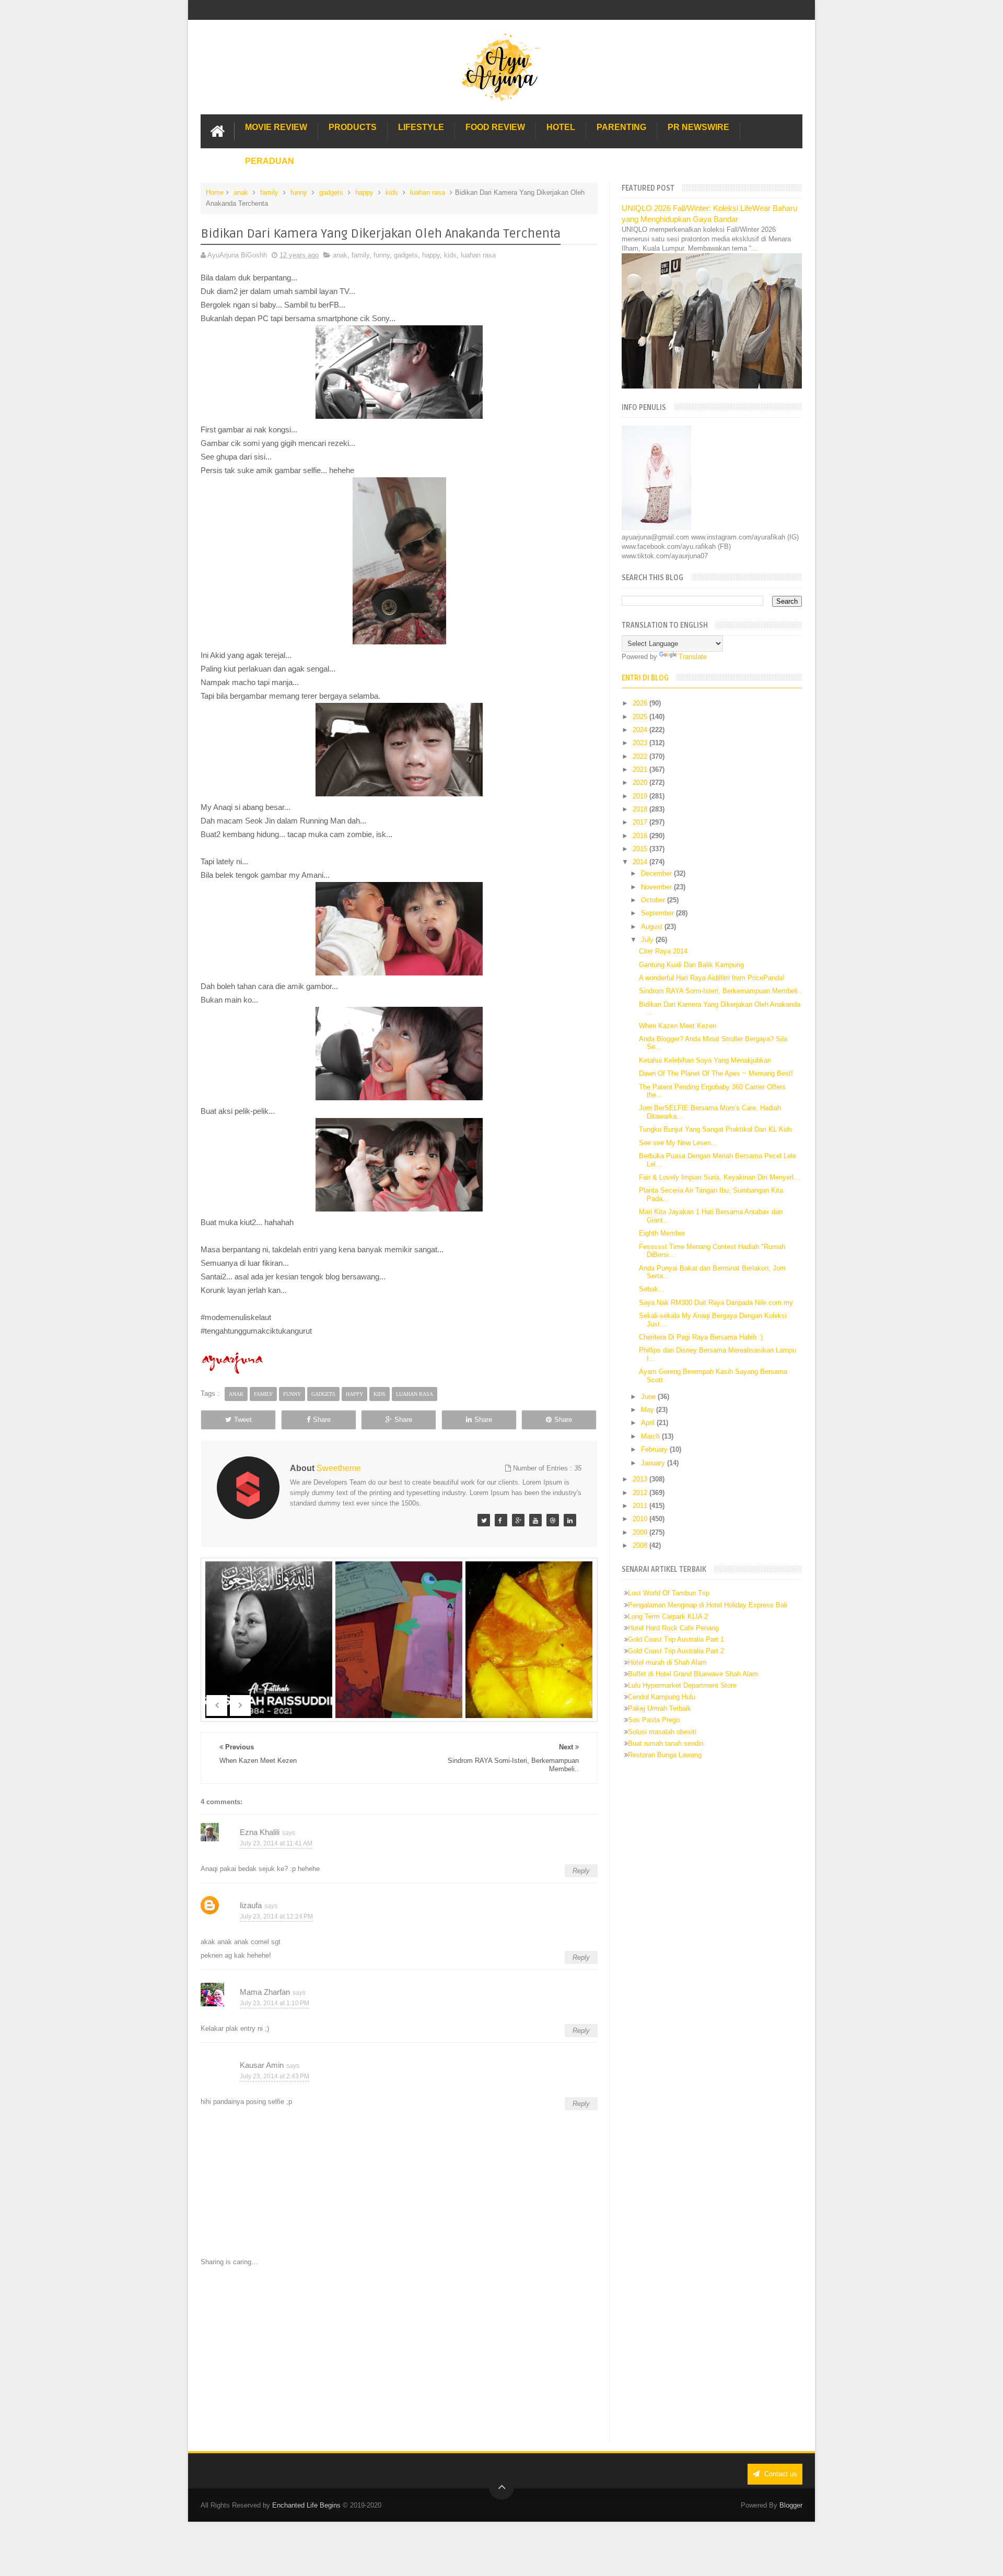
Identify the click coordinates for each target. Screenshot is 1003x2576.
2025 (641, 717)
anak (241, 192)
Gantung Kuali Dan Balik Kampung (691, 965)
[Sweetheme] (484, 1520)
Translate (693, 657)
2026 (641, 703)
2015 (641, 849)
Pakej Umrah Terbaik (660, 1708)
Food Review (495, 127)
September (658, 913)
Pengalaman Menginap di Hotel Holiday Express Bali (708, 1605)
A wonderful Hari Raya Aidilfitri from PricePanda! (712, 978)
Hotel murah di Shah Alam (667, 1662)
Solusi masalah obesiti (662, 1732)
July (648, 940)
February (655, 1449)
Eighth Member (662, 1233)
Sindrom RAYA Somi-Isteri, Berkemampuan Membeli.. (720, 991)
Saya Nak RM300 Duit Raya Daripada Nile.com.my (716, 1303)
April (649, 1423)
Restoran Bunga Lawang (665, 1755)
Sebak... (652, 1289)
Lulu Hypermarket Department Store (682, 1685)
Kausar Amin (262, 2065)
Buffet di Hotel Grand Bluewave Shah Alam (693, 1674)
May (649, 1410)
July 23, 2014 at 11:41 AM (276, 1843)
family (269, 192)
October (654, 900)
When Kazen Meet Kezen (678, 1026)
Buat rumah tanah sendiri (666, 1743)
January (654, 1463)
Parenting (621, 127)
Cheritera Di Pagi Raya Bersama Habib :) (701, 1337)
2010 (641, 1519)
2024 (641, 730)
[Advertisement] (399, 2354)
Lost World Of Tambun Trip (669, 1593)
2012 (641, 1493)
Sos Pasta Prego (654, 1720)
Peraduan (270, 161)
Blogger (791, 2505)
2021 (641, 769)
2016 (641, 836)
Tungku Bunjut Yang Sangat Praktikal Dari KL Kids (716, 1129)
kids (392, 192)
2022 (641, 756)
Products (353, 127)
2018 (641, 809)
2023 (641, 743)
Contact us (780, 2474)
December (657, 873)
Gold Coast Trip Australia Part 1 (676, 1639)
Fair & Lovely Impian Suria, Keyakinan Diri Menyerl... (719, 1177)
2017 (641, 822)
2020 (641, 783)
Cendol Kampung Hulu (662, 1697)
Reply (581, 1871)
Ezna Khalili (260, 1832)
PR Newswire (698, 127)
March (651, 1436)
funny (299, 192)
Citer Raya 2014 (663, 951)
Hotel (561, 127)
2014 (641, 862)
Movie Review (276, 127)
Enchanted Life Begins (306, 2505)
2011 (641, 1506)
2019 (641, 796)
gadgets (331, 192)
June (649, 1397)
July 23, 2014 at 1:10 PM (275, 2003)
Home (215, 192)
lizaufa (251, 1905)
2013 (641, 1479)
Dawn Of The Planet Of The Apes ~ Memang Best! (716, 1073)
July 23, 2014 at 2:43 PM (275, 2076)
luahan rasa (428, 192)
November (657, 887)
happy (364, 192)
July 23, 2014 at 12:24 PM (276, 1916)
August (653, 927)
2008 (641, 1545)
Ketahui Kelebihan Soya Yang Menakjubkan (705, 1060)
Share (322, 1420)
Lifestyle (421, 127)
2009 (641, 1532)
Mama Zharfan (265, 1992)
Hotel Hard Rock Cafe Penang (673, 1628)
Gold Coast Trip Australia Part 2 (676, 1651)
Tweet (243, 1420)
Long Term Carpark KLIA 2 (668, 1616)
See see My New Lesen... (678, 1143)
